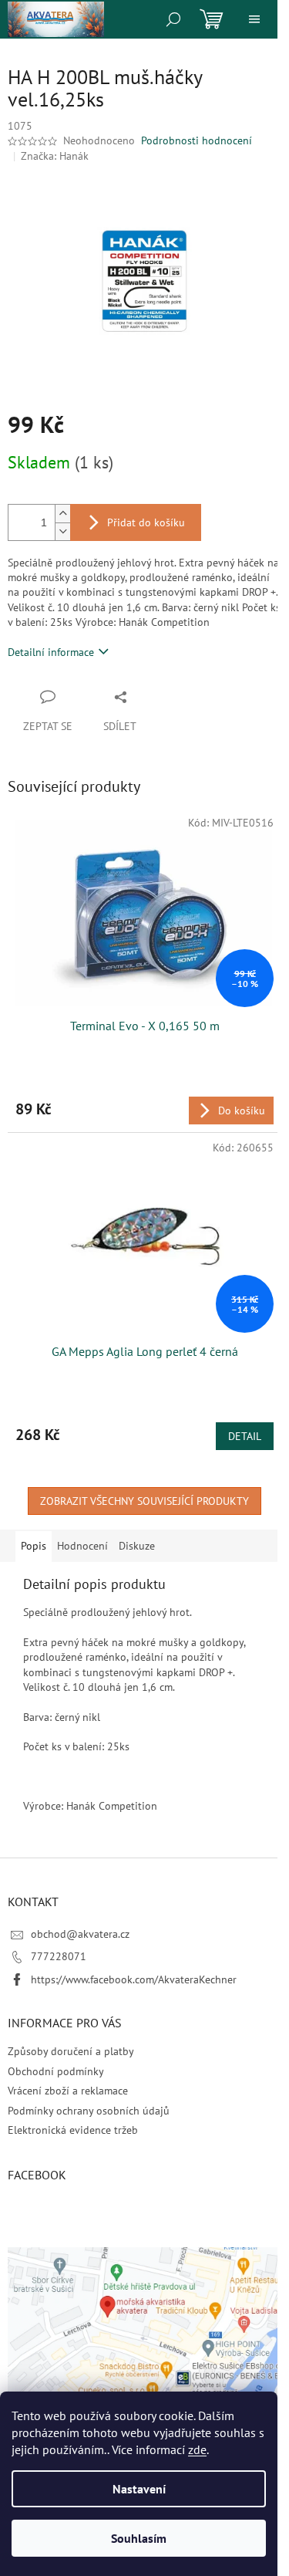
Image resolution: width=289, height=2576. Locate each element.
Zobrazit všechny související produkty (144, 1501)
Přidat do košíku (146, 522)
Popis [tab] (34, 1546)
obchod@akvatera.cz (80, 1934)
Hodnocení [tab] (82, 1546)
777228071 (59, 1956)
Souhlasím (139, 2538)
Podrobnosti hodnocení (197, 140)
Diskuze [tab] (137, 1546)
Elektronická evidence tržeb (73, 2130)
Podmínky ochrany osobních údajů (89, 2111)
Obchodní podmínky (56, 2071)
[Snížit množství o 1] (62, 531)
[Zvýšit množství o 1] (62, 514)
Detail (245, 1436)
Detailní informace (51, 652)
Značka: (55, 156)
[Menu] (254, 19)
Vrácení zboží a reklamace (68, 2091)
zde (197, 2449)
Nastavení (139, 2489)
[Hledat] (173, 19)
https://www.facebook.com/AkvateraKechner (134, 1979)
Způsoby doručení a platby (71, 2051)
